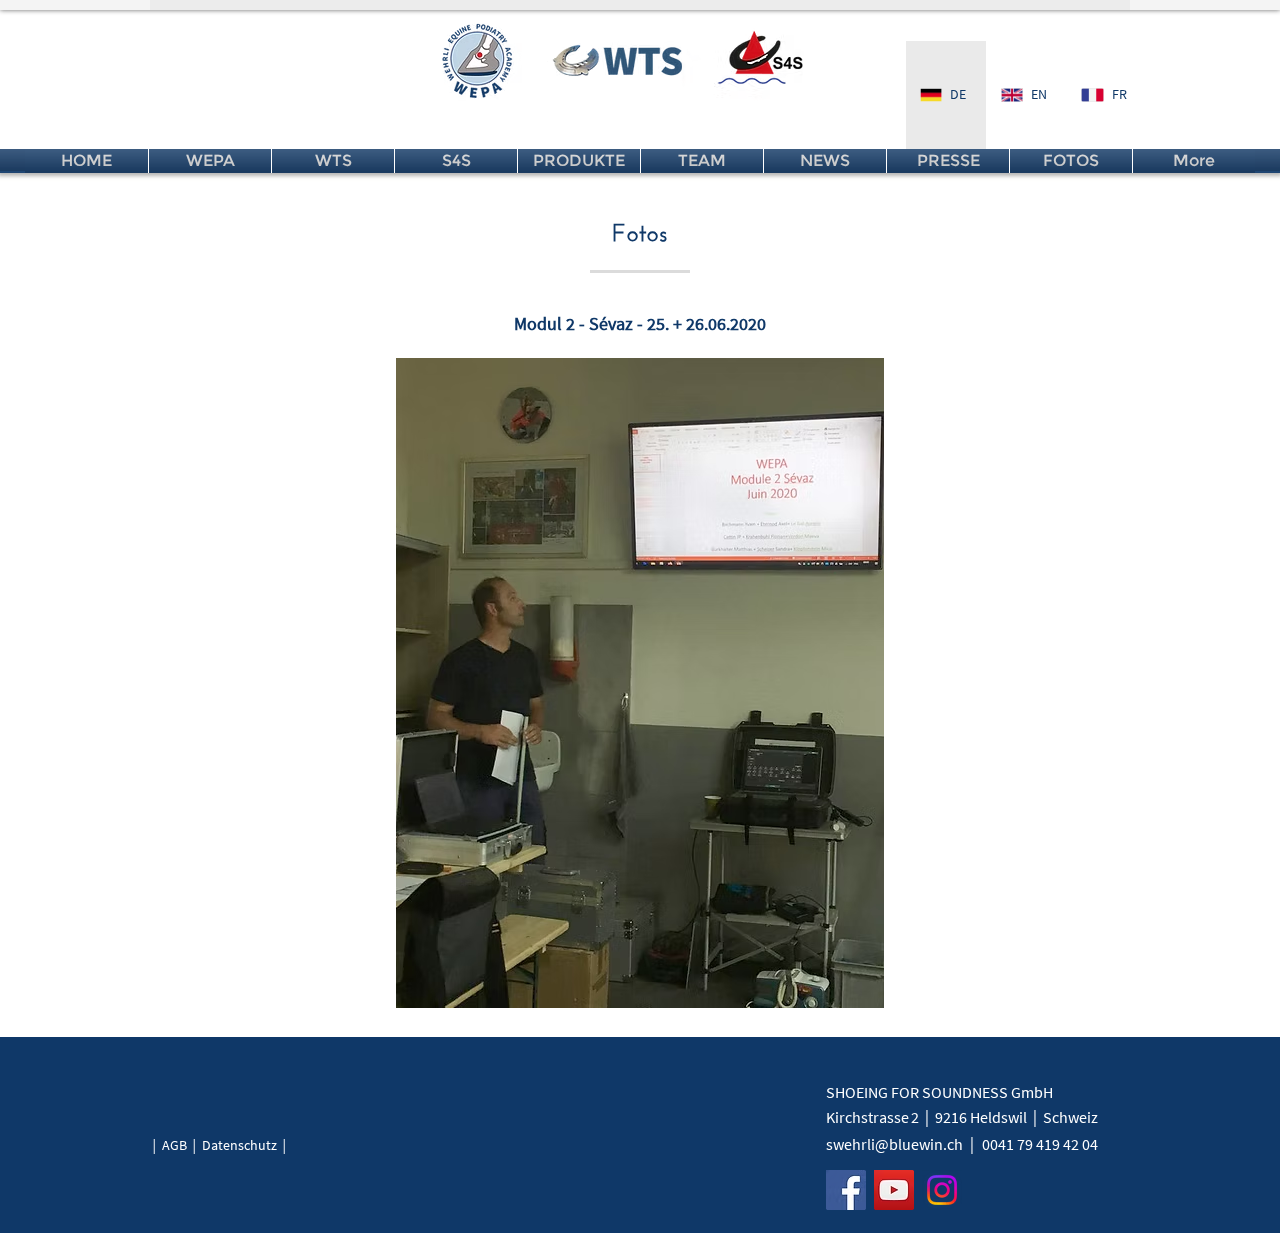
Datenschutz (239, 1145)
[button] (640, 683)
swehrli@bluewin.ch (894, 1144)
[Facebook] (846, 1190)
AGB (174, 1145)
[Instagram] (942, 1190)
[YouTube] (894, 1190)
